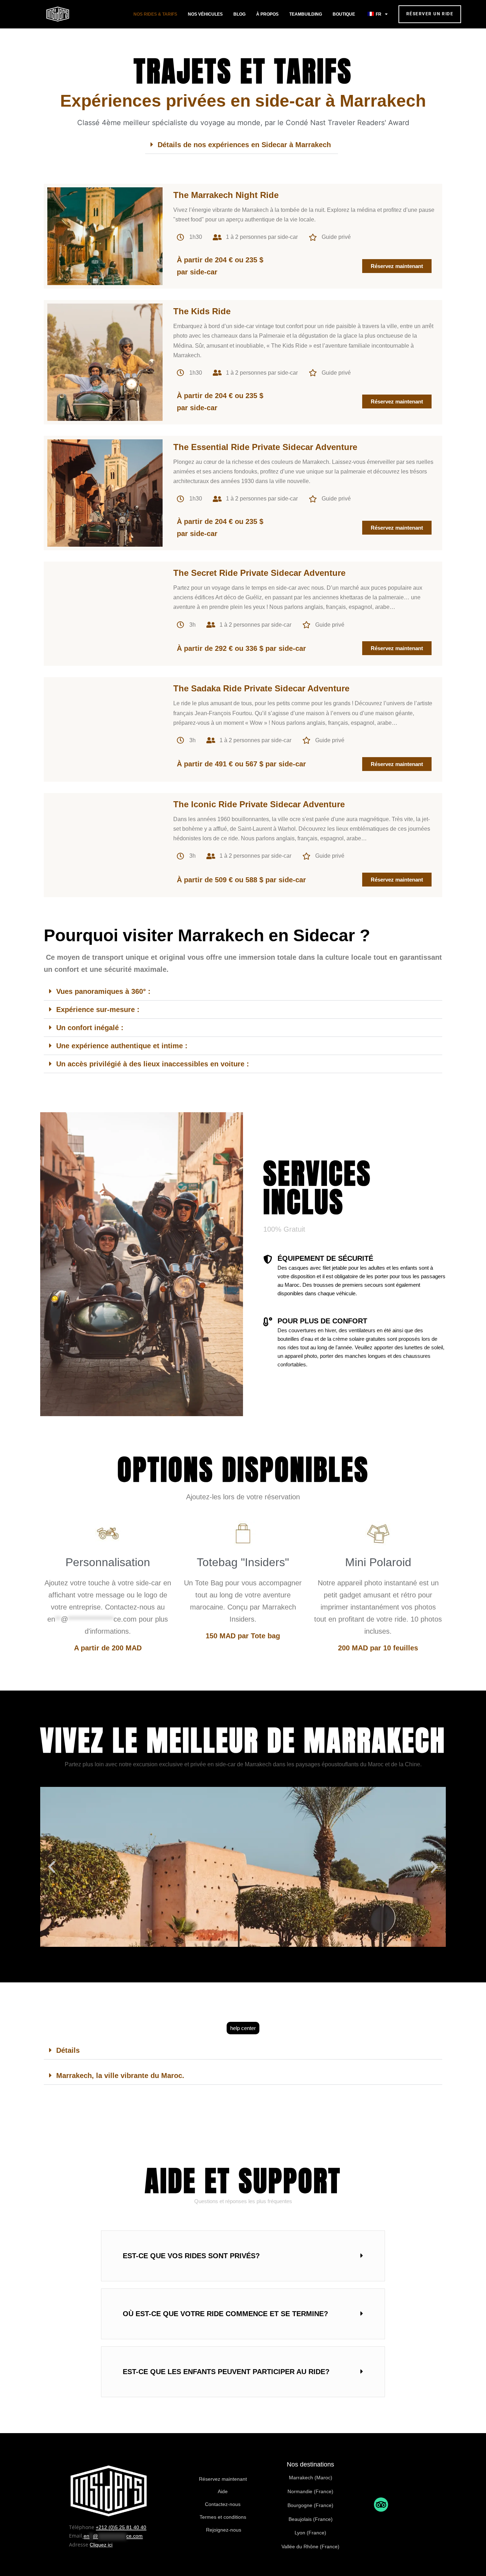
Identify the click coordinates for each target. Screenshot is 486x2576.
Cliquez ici (101, 2545)
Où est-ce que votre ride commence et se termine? (225, 2314)
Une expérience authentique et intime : (122, 1046)
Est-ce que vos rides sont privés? (191, 2256)
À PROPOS (267, 14)
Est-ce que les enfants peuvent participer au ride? (226, 2372)
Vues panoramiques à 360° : (103, 991)
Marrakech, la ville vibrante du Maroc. (120, 2076)
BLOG (239, 14)
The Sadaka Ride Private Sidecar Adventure (261, 688)
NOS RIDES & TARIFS (155, 14)
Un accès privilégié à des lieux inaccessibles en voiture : (153, 1064)
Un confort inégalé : (90, 1028)
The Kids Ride (202, 311)
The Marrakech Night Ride (226, 195)
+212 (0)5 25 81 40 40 (121, 2527)
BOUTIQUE (344, 14)
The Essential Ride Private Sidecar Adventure (265, 447)
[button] (242, 145)
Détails (68, 2050)
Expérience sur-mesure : (98, 1009)
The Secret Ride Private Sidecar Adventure (259, 573)
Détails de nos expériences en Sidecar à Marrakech (244, 145)
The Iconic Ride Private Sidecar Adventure (259, 804)
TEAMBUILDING (306, 14)
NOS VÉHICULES (205, 14)
